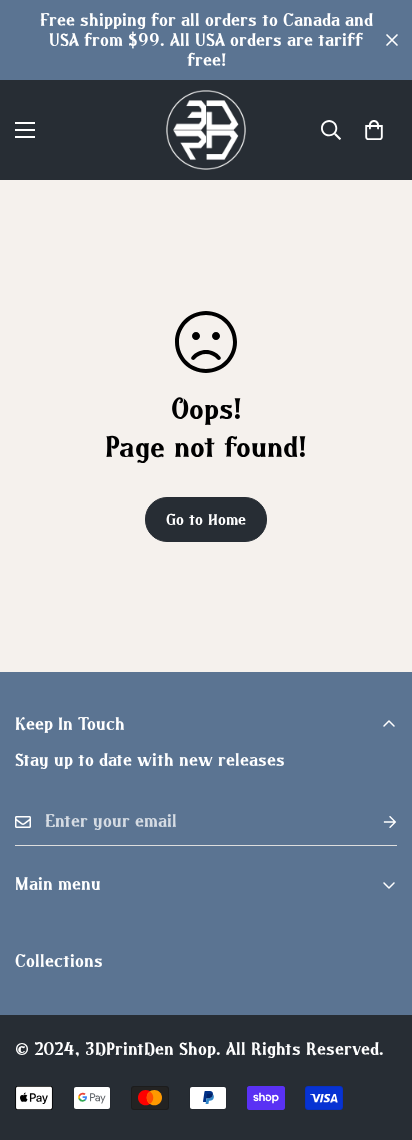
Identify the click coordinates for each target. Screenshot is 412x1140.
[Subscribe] (374, 821)
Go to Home (206, 519)
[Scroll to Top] (376, 1034)
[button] (374, 130)
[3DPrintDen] (206, 130)
